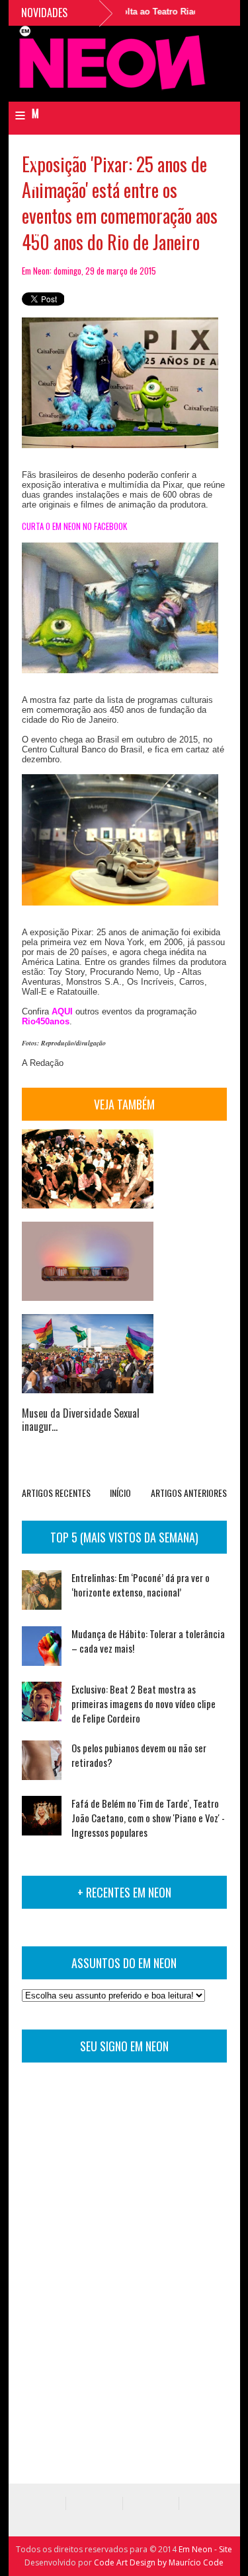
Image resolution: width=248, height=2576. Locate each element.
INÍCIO (120, 1493)
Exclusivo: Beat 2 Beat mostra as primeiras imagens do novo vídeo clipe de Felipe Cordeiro (144, 1703)
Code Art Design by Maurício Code (159, 2562)
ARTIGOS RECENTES (56, 1493)
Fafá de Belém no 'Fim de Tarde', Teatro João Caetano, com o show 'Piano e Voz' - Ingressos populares (148, 1818)
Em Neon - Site (205, 2549)
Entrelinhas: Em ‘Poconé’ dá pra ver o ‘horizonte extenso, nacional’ (141, 1585)
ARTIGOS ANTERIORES (189, 1493)
